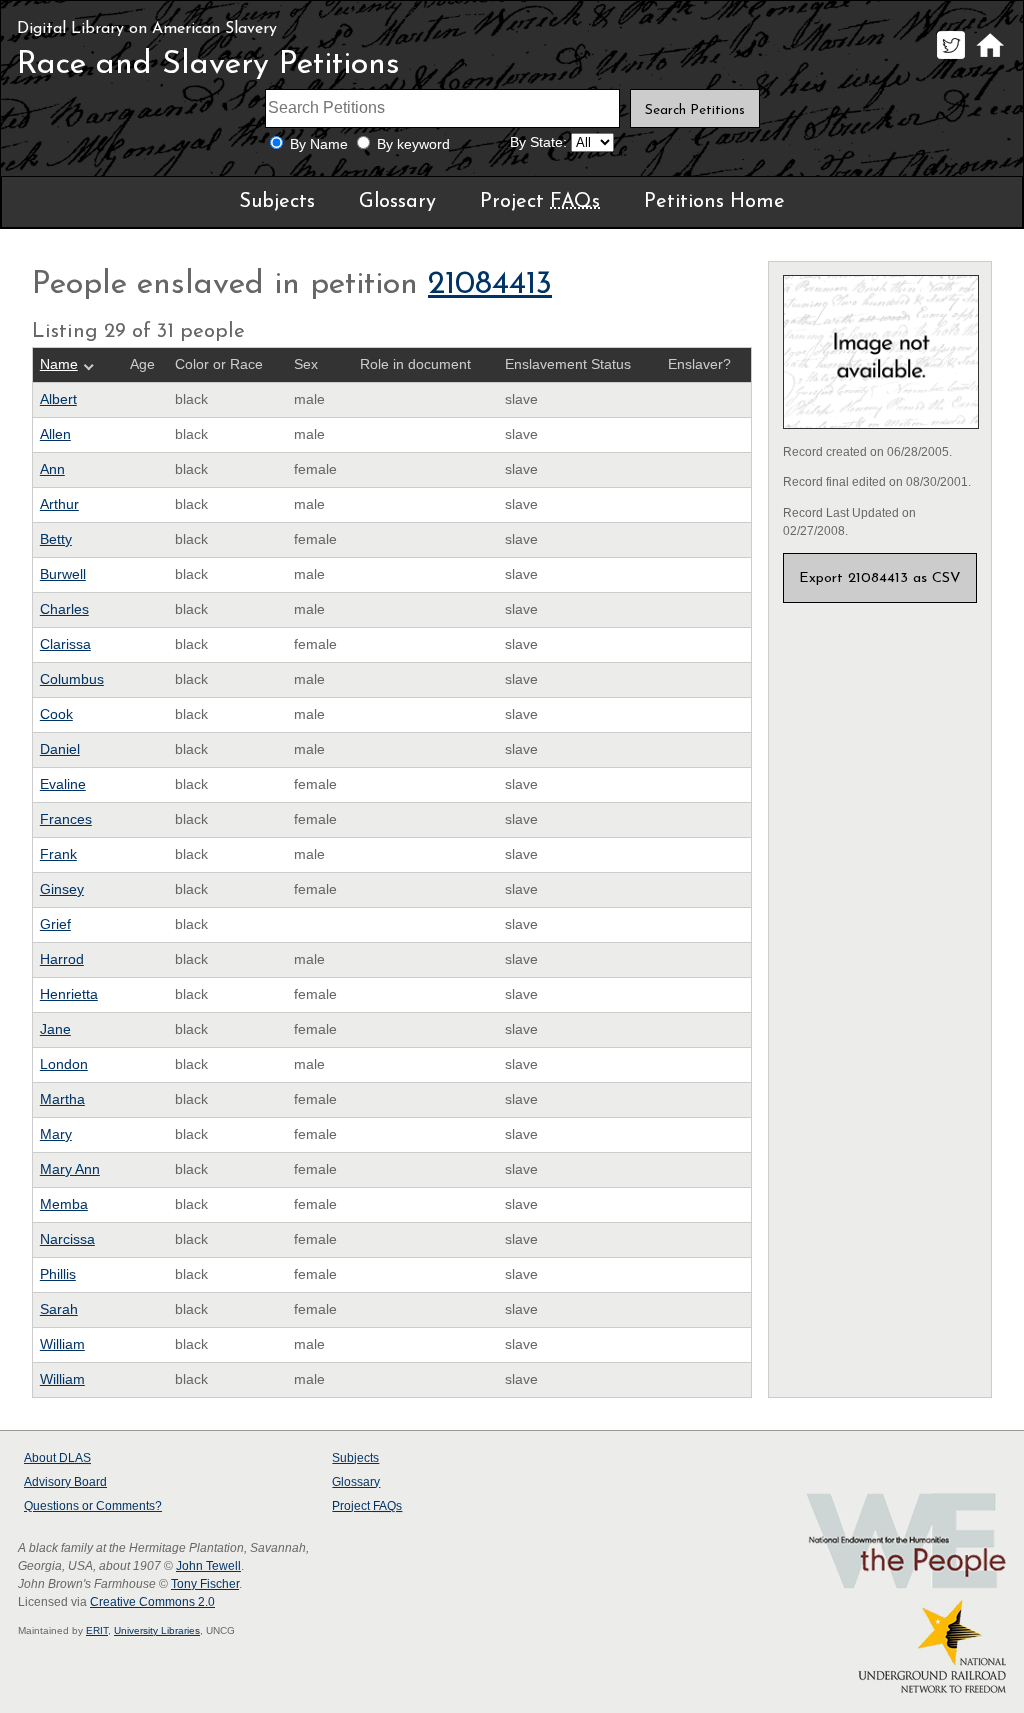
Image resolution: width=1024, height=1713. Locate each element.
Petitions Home (714, 202)
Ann (52, 469)
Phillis (58, 1274)
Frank (58, 854)
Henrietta (69, 994)
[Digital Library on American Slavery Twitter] (950, 58)
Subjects (277, 202)
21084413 (490, 285)
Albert (58, 399)
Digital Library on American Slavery (147, 29)
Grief (55, 924)
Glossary (397, 202)
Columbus (72, 679)
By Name (319, 144)
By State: (538, 142)
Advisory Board (65, 1482)
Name (59, 364)
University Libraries (157, 1630)
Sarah (59, 1309)
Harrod (62, 959)
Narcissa (67, 1239)
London (64, 1064)
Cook (56, 714)
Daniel (60, 749)
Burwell (63, 574)
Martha (62, 1099)
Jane (55, 1029)
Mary (56, 1134)
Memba (64, 1204)
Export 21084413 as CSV (880, 578)
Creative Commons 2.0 (152, 1602)
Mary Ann (70, 1169)
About (57, 1458)
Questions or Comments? (93, 1506)
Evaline (63, 784)
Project (540, 202)
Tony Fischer (205, 1584)
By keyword (413, 144)
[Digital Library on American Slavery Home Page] (989, 58)
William (62, 1344)
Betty (56, 539)
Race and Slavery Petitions (208, 65)
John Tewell (208, 1566)
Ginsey (62, 889)
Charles (64, 609)
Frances (66, 819)
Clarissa (65, 644)
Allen (55, 434)
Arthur (59, 504)
